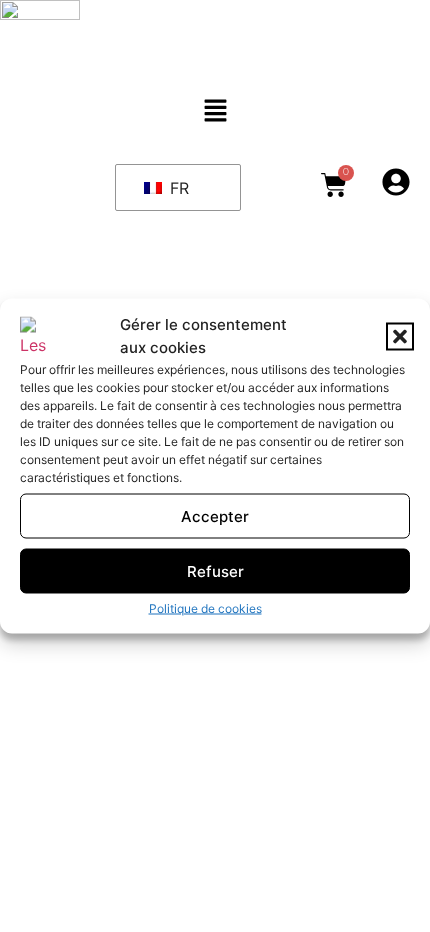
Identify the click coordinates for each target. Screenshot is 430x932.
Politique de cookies (205, 608)
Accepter (215, 515)
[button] (400, 336)
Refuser (215, 570)
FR (177, 188)
